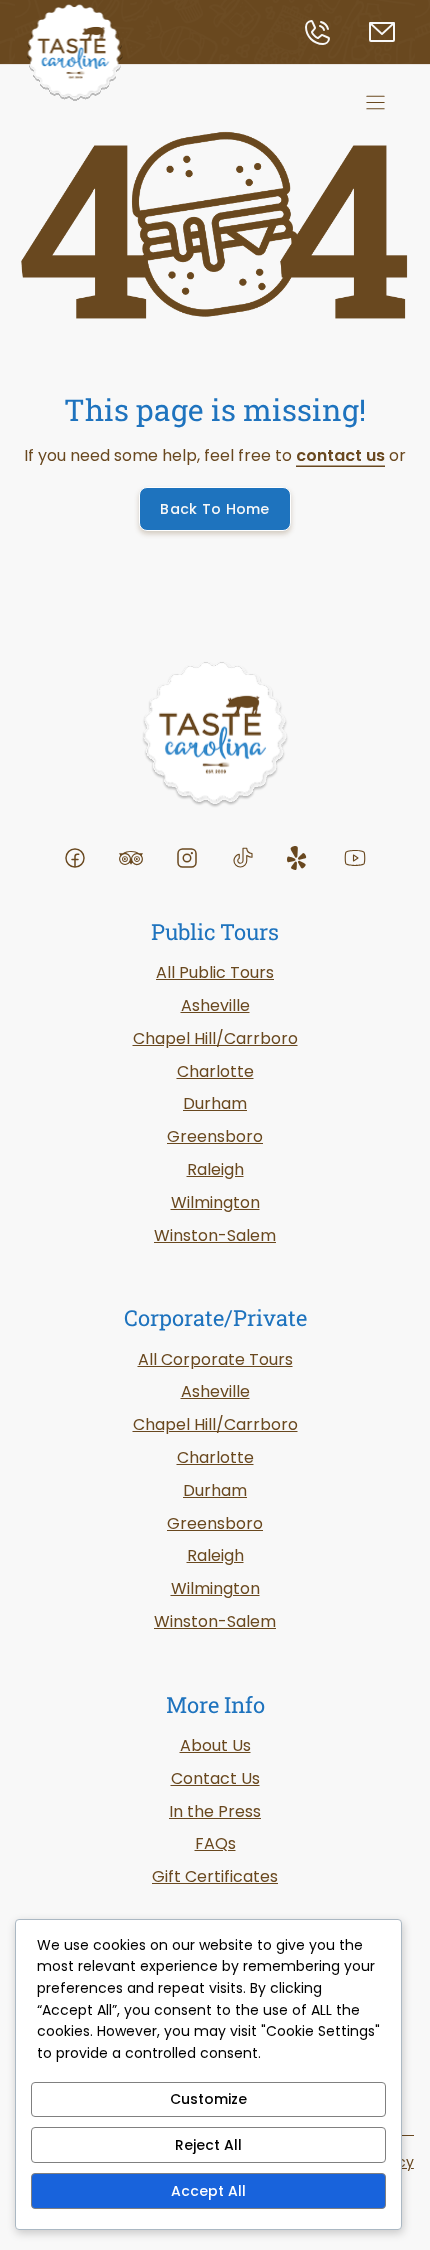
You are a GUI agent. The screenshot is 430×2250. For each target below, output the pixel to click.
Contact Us (215, 1778)
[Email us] (390, 32)
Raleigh (215, 1555)
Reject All (208, 2145)
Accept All (208, 2191)
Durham (215, 1490)
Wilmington (215, 1202)
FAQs (215, 1843)
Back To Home (214, 509)
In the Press (215, 1811)
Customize (208, 2099)
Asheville (215, 1391)
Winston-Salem (215, 1621)
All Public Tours (215, 972)
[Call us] (334, 32)
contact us (340, 455)
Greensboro (215, 1136)
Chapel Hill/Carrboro (215, 1424)
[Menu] (375, 102)
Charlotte (215, 1457)
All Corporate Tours (215, 1359)
